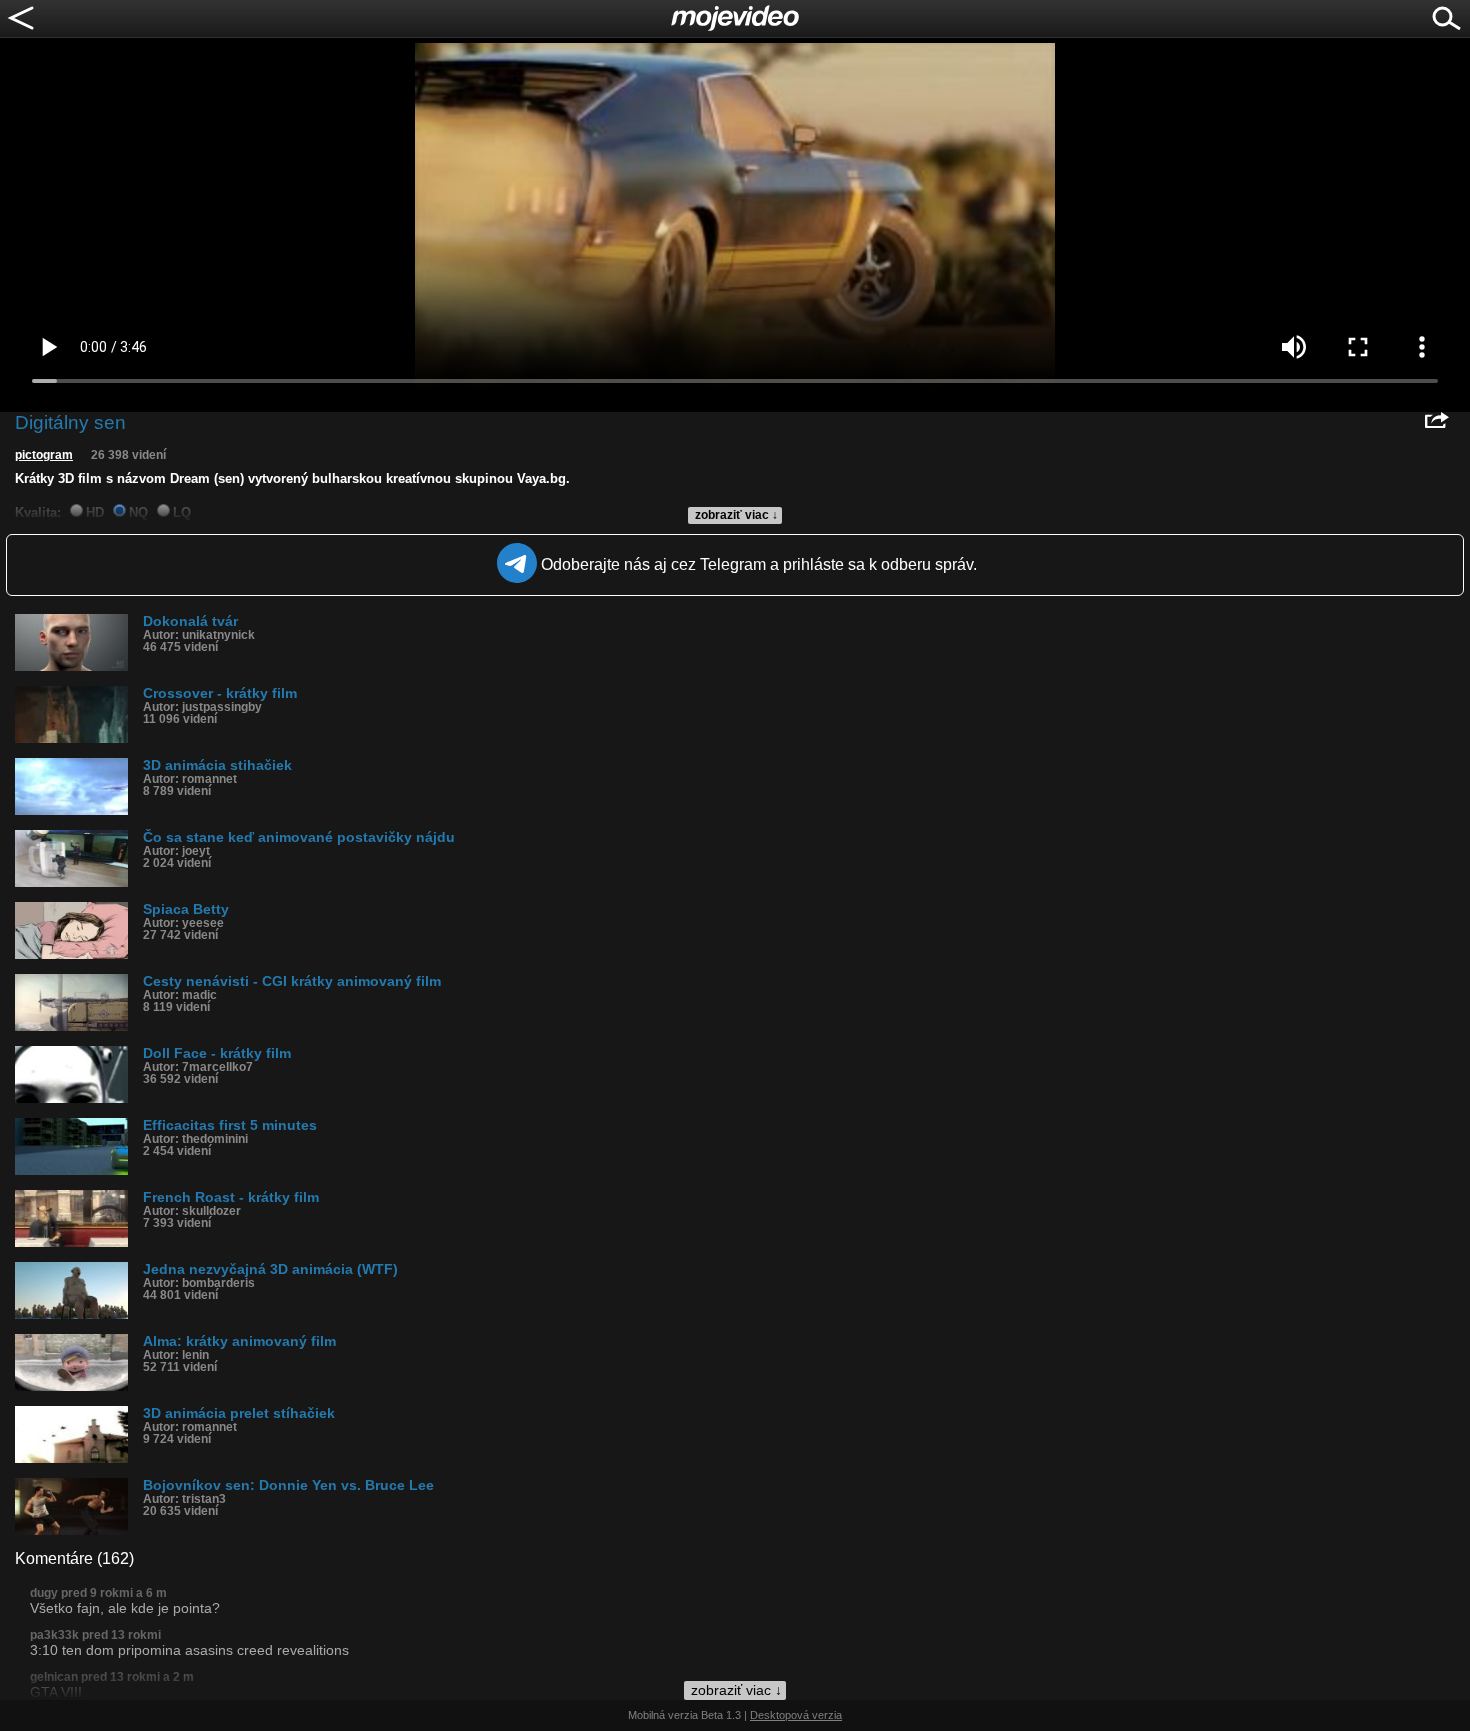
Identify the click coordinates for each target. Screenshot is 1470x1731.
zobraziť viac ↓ (736, 515)
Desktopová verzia (796, 1715)
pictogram (44, 455)
